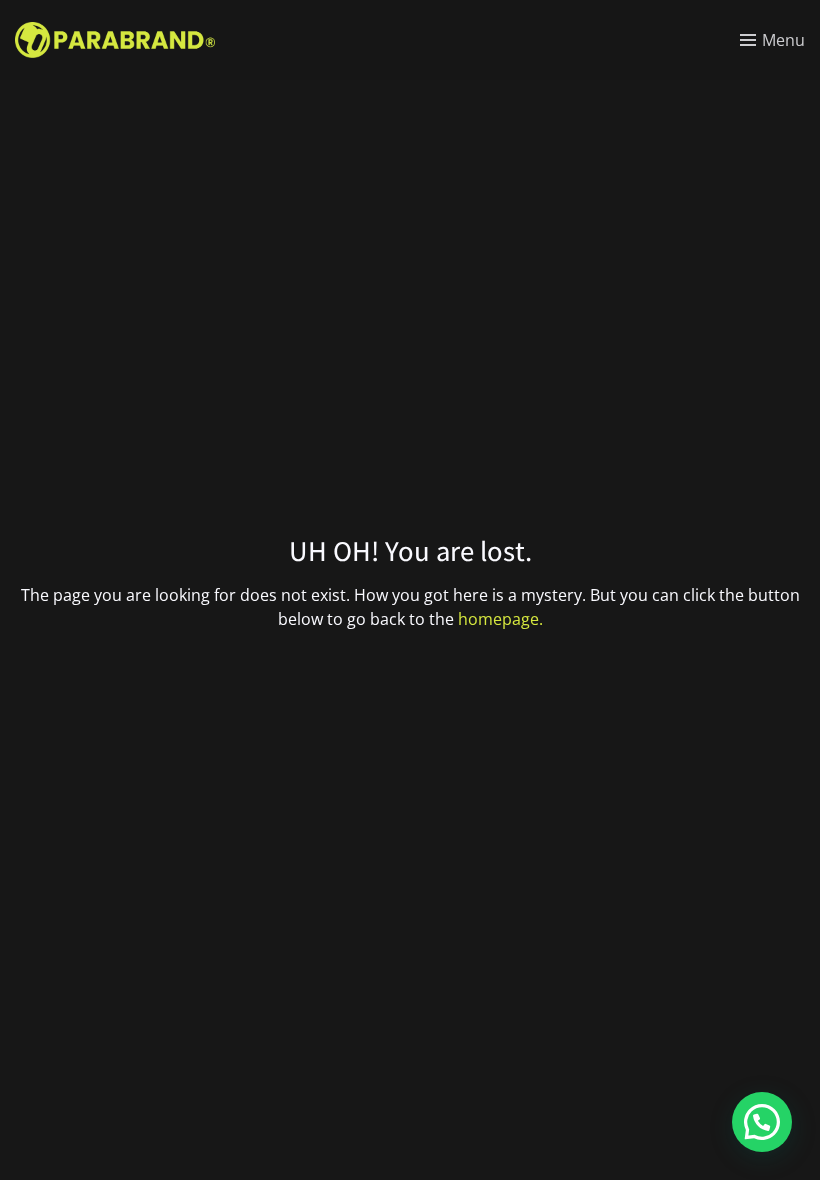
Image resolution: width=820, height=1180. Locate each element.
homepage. (500, 619)
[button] (762, 1122)
